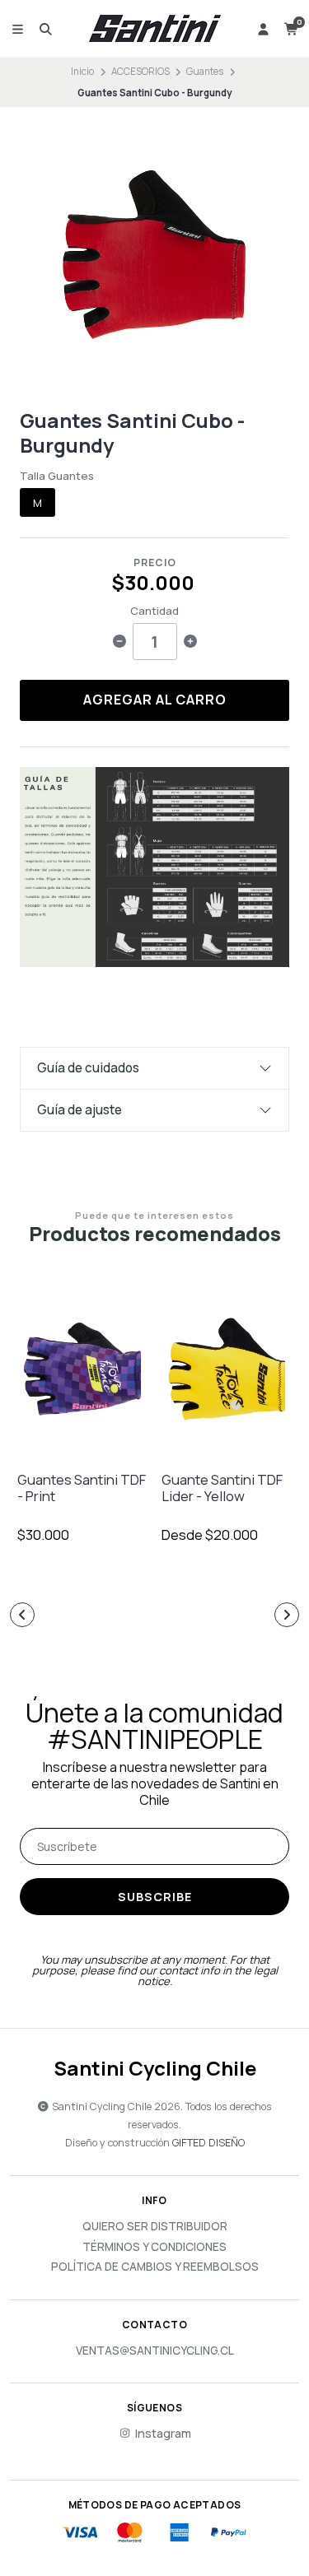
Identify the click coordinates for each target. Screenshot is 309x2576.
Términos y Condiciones (154, 2248)
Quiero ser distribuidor (155, 2227)
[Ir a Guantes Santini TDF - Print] (82, 1369)
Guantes (205, 71)
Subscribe (155, 1897)
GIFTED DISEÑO (208, 2143)
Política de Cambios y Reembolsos (155, 2267)
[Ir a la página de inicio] (155, 29)
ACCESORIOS (140, 71)
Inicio (82, 71)
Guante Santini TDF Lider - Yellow (222, 1488)
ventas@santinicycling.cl (155, 2351)
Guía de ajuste (80, 1110)
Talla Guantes (57, 476)
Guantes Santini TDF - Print (82, 1488)
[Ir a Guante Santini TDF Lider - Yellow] (227, 1369)
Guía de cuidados (88, 1068)
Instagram (163, 2434)
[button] (22, 1615)
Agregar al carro (155, 700)
